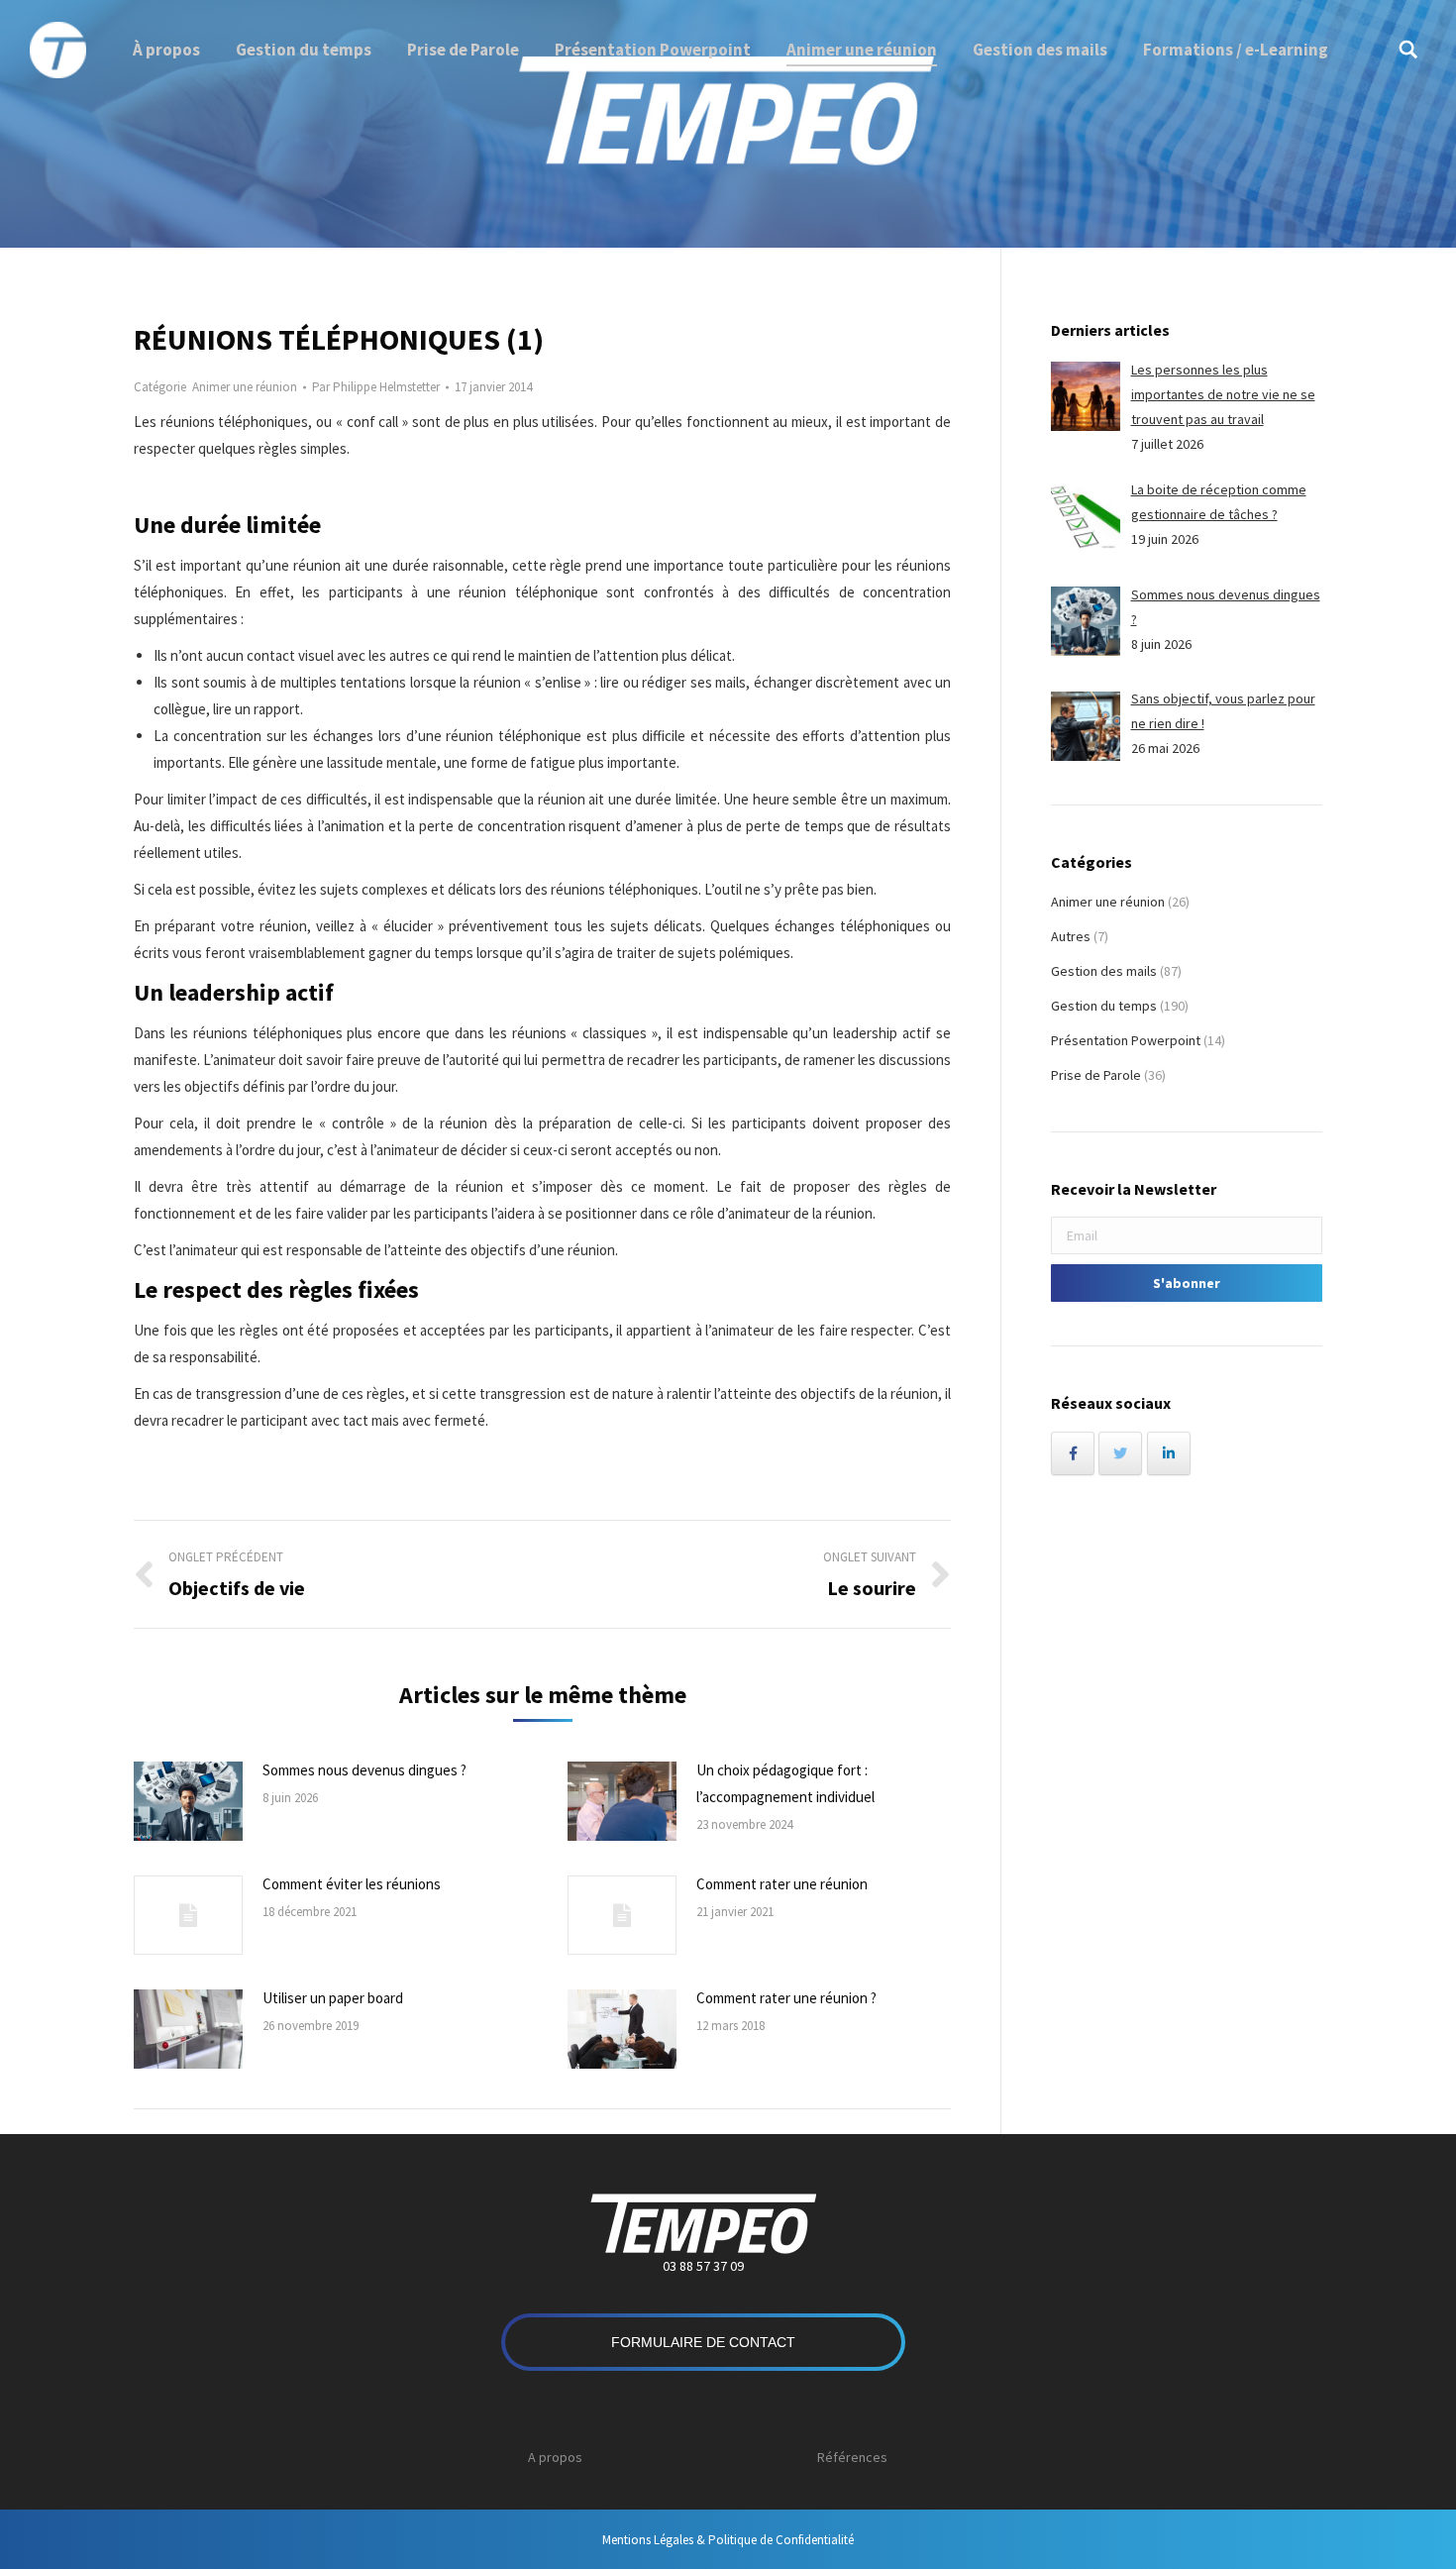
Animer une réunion (245, 387)
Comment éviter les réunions (352, 1884)
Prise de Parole (1096, 1075)
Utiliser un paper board (333, 1998)
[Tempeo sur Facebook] (1073, 1453)
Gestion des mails (1104, 971)
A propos (555, 2457)
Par (376, 387)
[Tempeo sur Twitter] (1120, 1453)
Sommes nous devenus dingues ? (364, 1770)
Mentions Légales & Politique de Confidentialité (728, 2540)
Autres (1071, 936)
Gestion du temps (1104, 1006)
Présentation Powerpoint (1126, 1040)
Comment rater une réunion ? (786, 1998)
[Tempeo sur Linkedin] (1169, 1453)
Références (852, 2457)
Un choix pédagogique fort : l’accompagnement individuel (785, 1783)
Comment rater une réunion (782, 1884)
